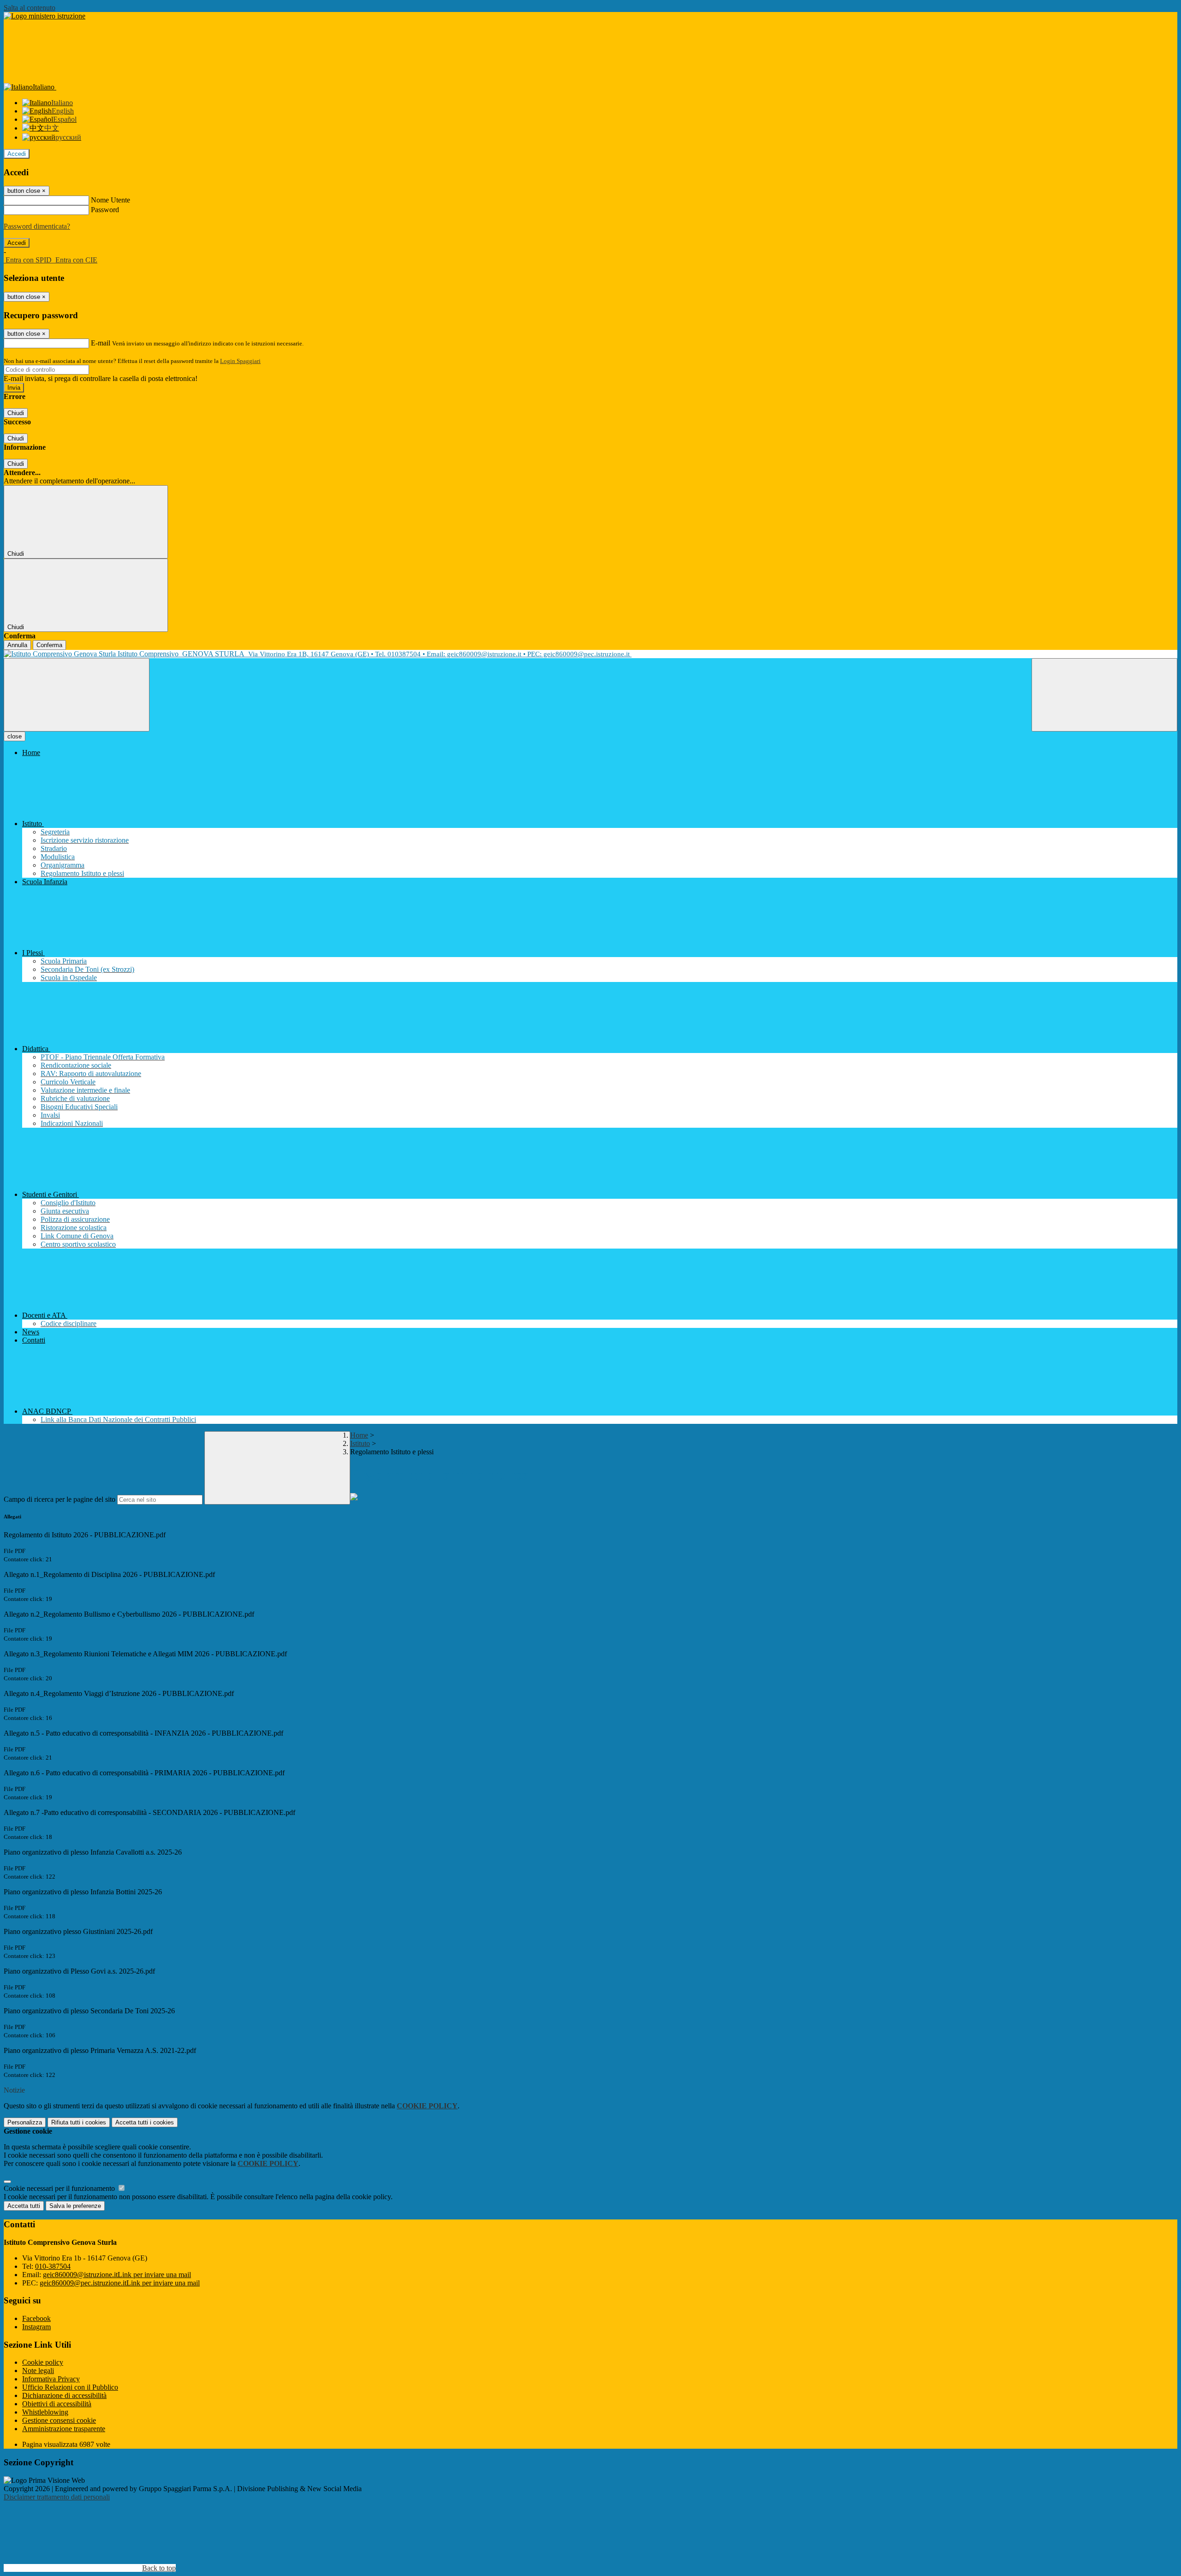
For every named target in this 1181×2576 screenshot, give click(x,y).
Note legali (38, 2371)
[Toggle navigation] (77, 695)
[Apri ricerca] (1104, 695)
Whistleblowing (45, 2412)
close (15, 736)
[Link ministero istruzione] (45, 16)
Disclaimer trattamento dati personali (57, 2497)
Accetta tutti (145, 2122)
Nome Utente (110, 200)
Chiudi (16, 413)
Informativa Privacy (51, 2379)
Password (105, 210)
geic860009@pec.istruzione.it (120, 2283)
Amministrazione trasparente (64, 2429)
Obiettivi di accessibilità (57, 2404)
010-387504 (53, 2266)
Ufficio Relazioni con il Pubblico (70, 2387)
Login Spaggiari (240, 361)
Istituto (360, 1443)
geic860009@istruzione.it (117, 2275)
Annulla (17, 645)
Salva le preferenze (75, 2206)
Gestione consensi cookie (59, 2420)
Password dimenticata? (37, 226)
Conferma (49, 645)
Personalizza (25, 2122)
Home (359, 1435)
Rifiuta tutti (79, 2122)
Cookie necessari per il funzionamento (60, 2188)
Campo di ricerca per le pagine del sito (60, 1499)
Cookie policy (43, 2362)
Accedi (17, 154)
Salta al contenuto (30, 8)
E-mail (101, 343)
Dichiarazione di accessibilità (64, 2395)
